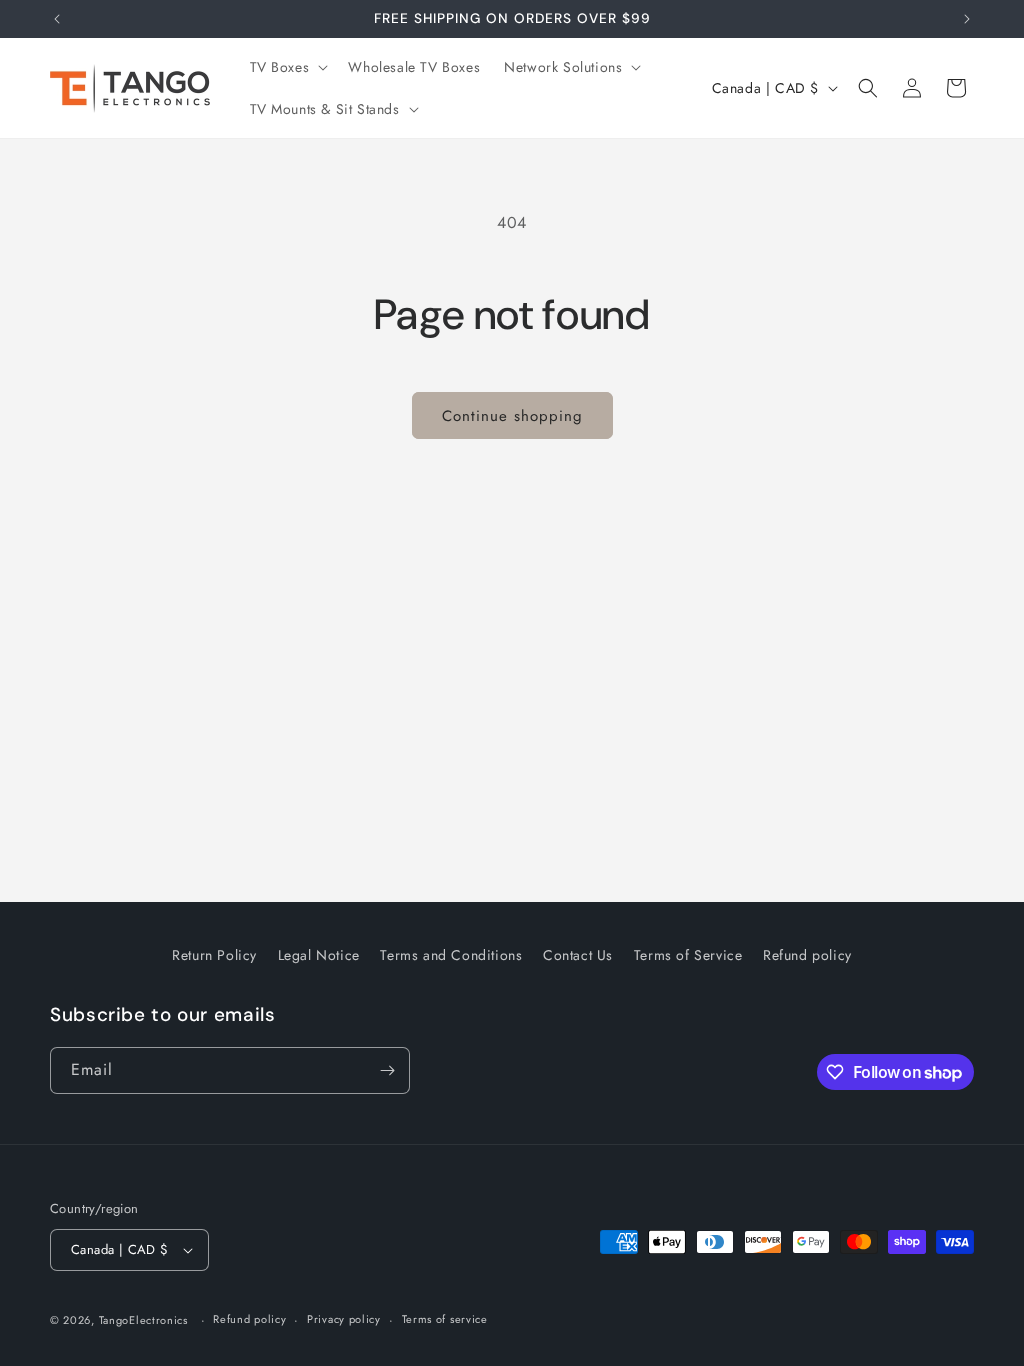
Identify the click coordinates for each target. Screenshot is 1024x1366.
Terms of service (445, 1319)
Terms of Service (688, 955)
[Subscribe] (387, 1070)
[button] (287, 67)
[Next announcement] (967, 19)
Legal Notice (319, 955)
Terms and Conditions (451, 955)
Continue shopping (512, 416)
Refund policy (807, 955)
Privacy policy (344, 1319)
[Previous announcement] (57, 19)
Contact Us (578, 955)
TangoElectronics (143, 1320)
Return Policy (214, 955)
